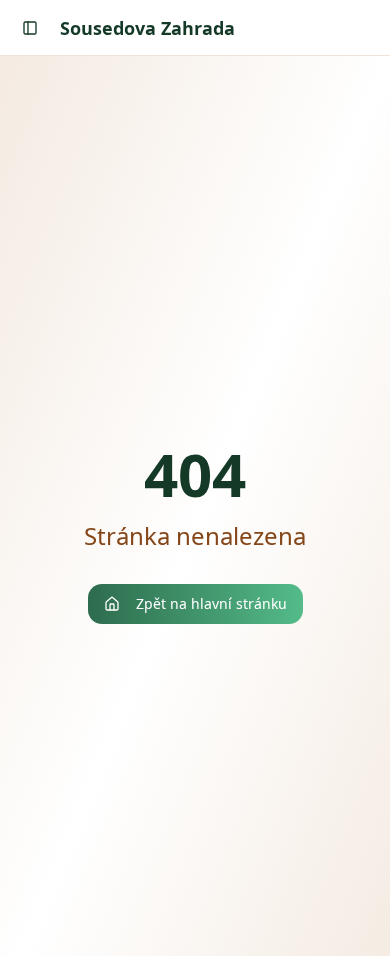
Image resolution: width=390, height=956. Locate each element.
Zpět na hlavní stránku (211, 603)
